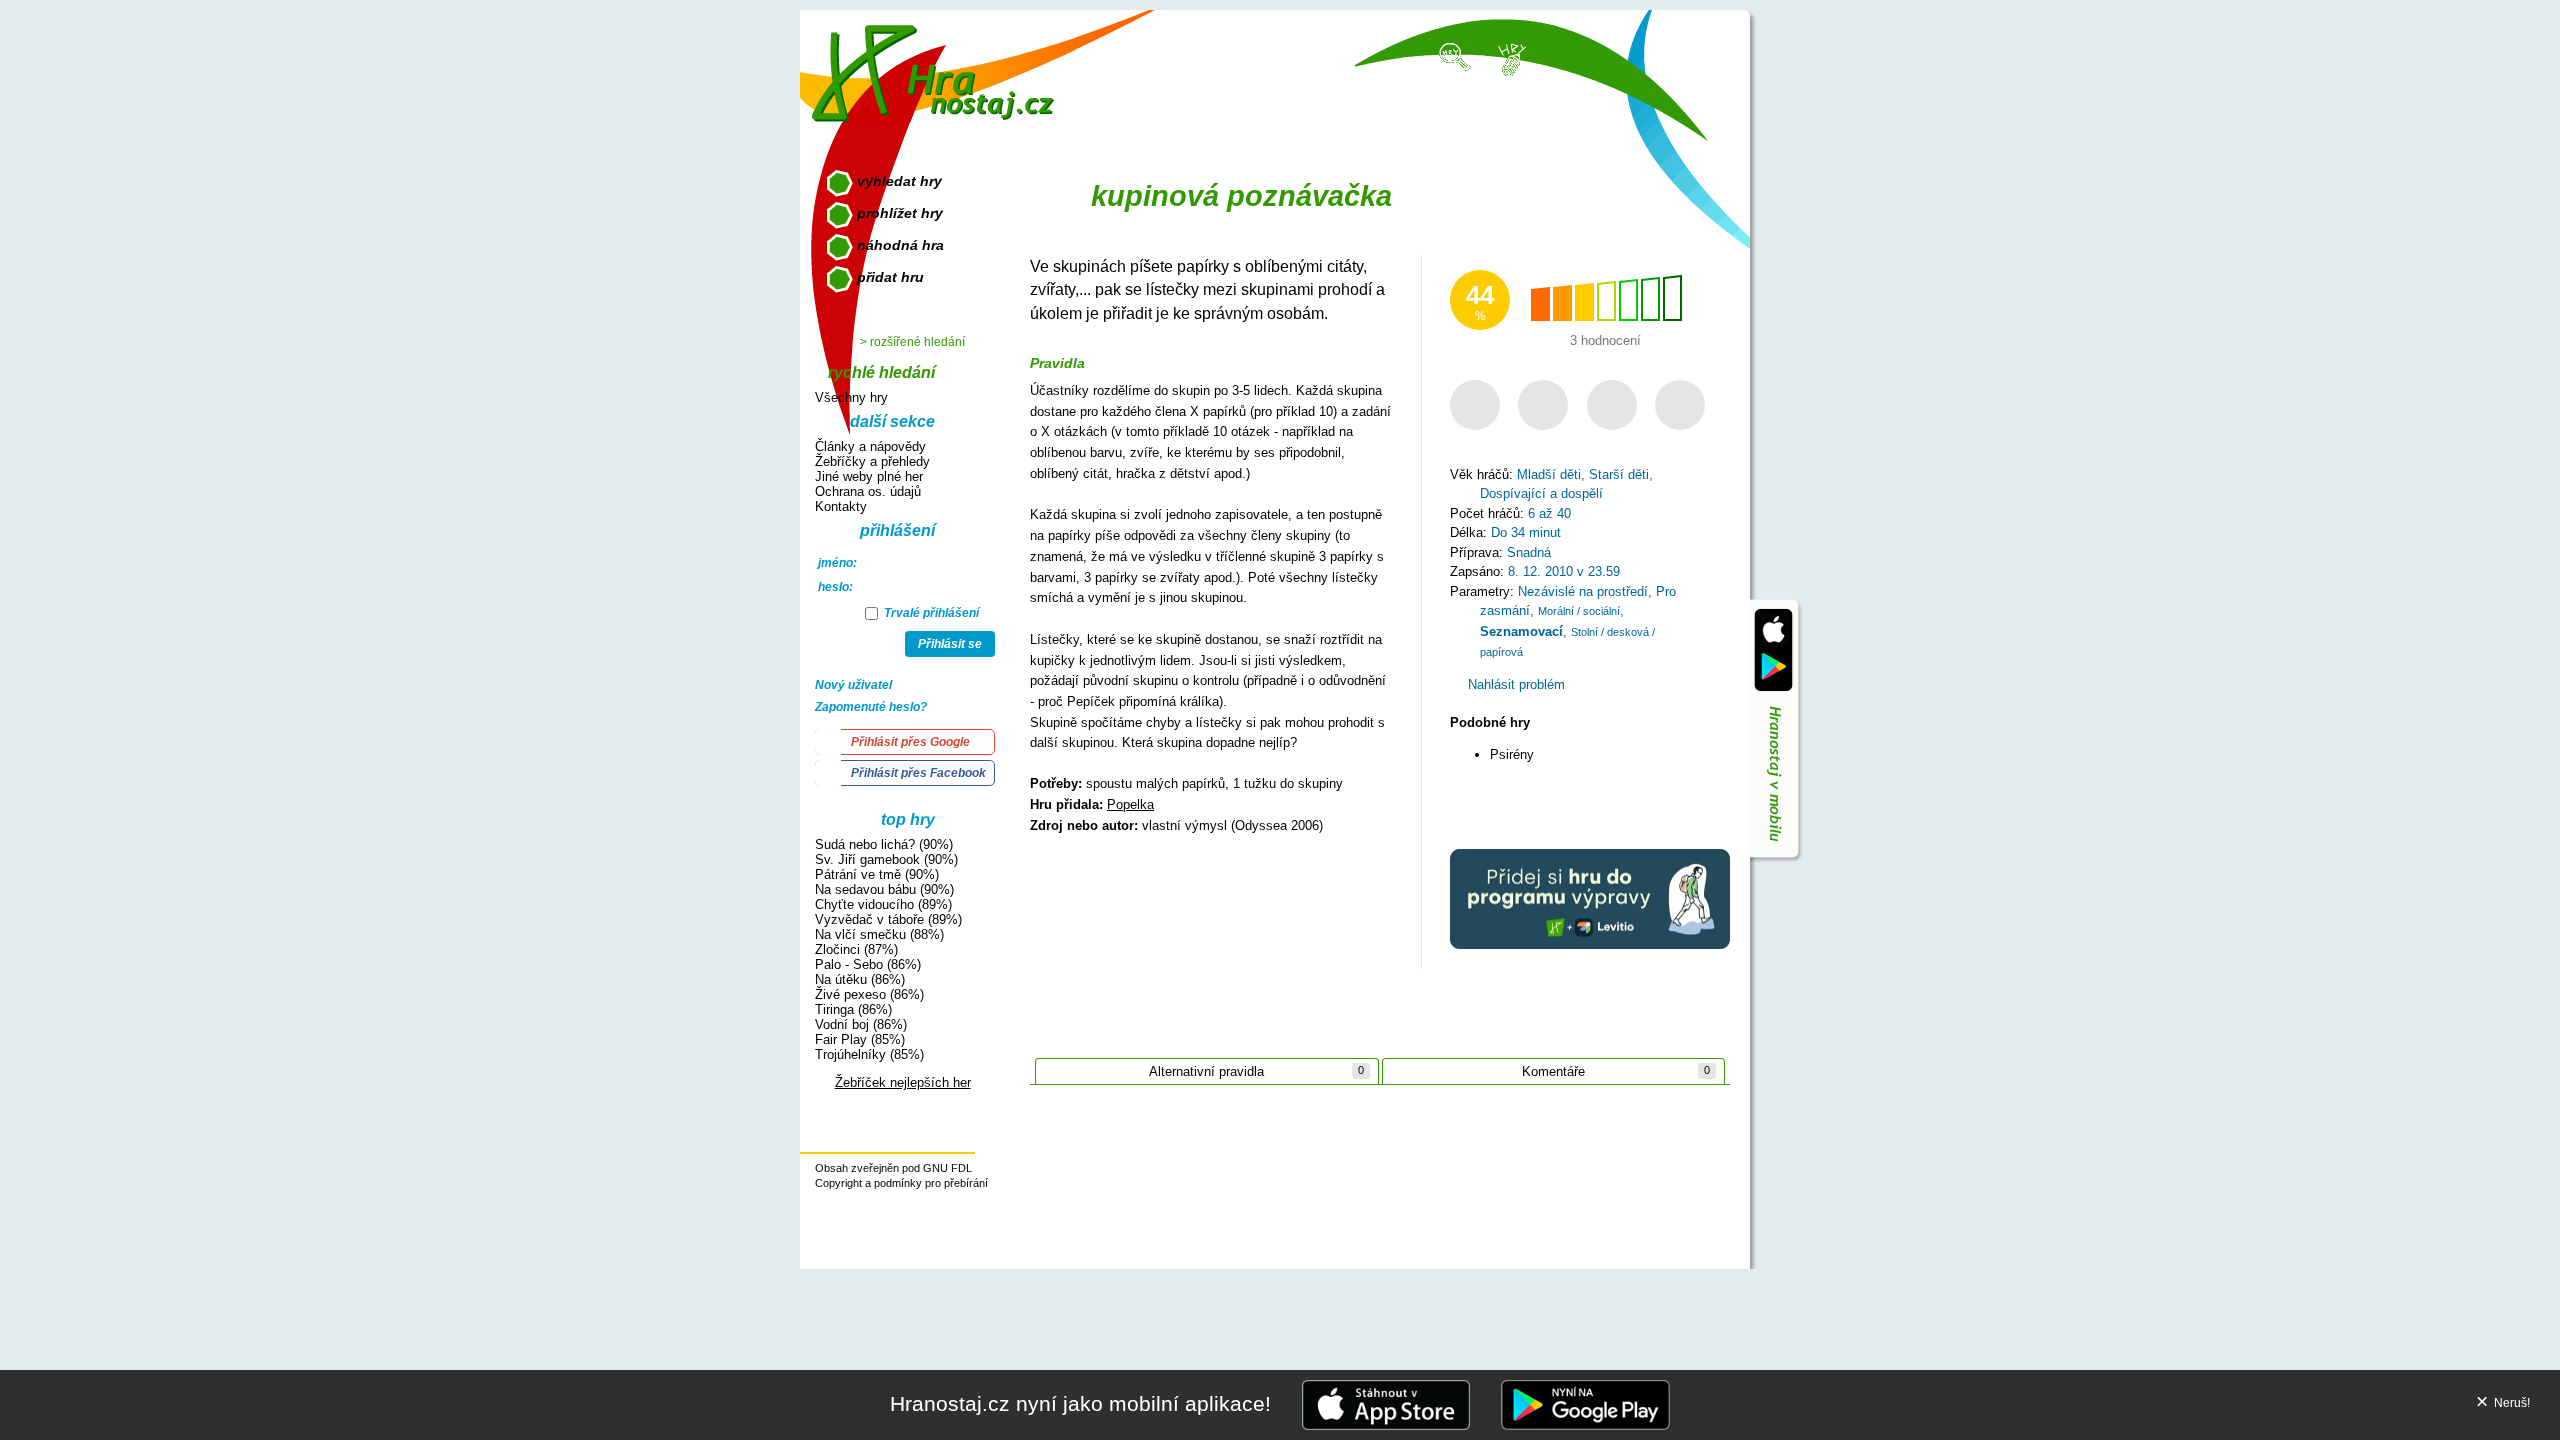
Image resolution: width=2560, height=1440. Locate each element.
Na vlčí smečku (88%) (879, 934)
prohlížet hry (900, 213)
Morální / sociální (1579, 611)
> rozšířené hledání (912, 342)
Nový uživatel (853, 685)
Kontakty (841, 506)
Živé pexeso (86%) (869, 994)
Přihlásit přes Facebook (918, 773)
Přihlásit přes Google (910, 742)
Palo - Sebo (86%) (868, 964)
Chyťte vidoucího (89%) (883, 904)
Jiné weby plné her (869, 476)
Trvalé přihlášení (930, 613)
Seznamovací (1521, 631)
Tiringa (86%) (853, 1009)
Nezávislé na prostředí (1583, 591)
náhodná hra (900, 245)
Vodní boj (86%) (861, 1024)
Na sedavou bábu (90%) (884, 889)
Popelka (1130, 804)
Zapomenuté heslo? (871, 707)
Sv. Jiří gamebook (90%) (886, 859)
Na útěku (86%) (860, 979)
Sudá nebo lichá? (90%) (884, 844)
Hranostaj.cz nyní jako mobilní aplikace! (1080, 1403)
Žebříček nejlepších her (903, 1082)
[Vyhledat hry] (1456, 56)
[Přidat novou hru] (1511, 58)
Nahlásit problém (1514, 684)
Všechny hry (851, 397)
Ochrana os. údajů (868, 491)
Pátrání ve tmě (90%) (877, 874)
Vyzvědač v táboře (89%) (888, 919)
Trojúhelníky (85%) (869, 1054)
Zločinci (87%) (856, 949)
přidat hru (890, 277)
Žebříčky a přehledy (872, 461)
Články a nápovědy (870, 446)
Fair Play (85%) (860, 1039)
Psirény (1512, 754)
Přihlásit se (950, 644)
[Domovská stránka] (937, 65)
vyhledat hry (899, 181)
